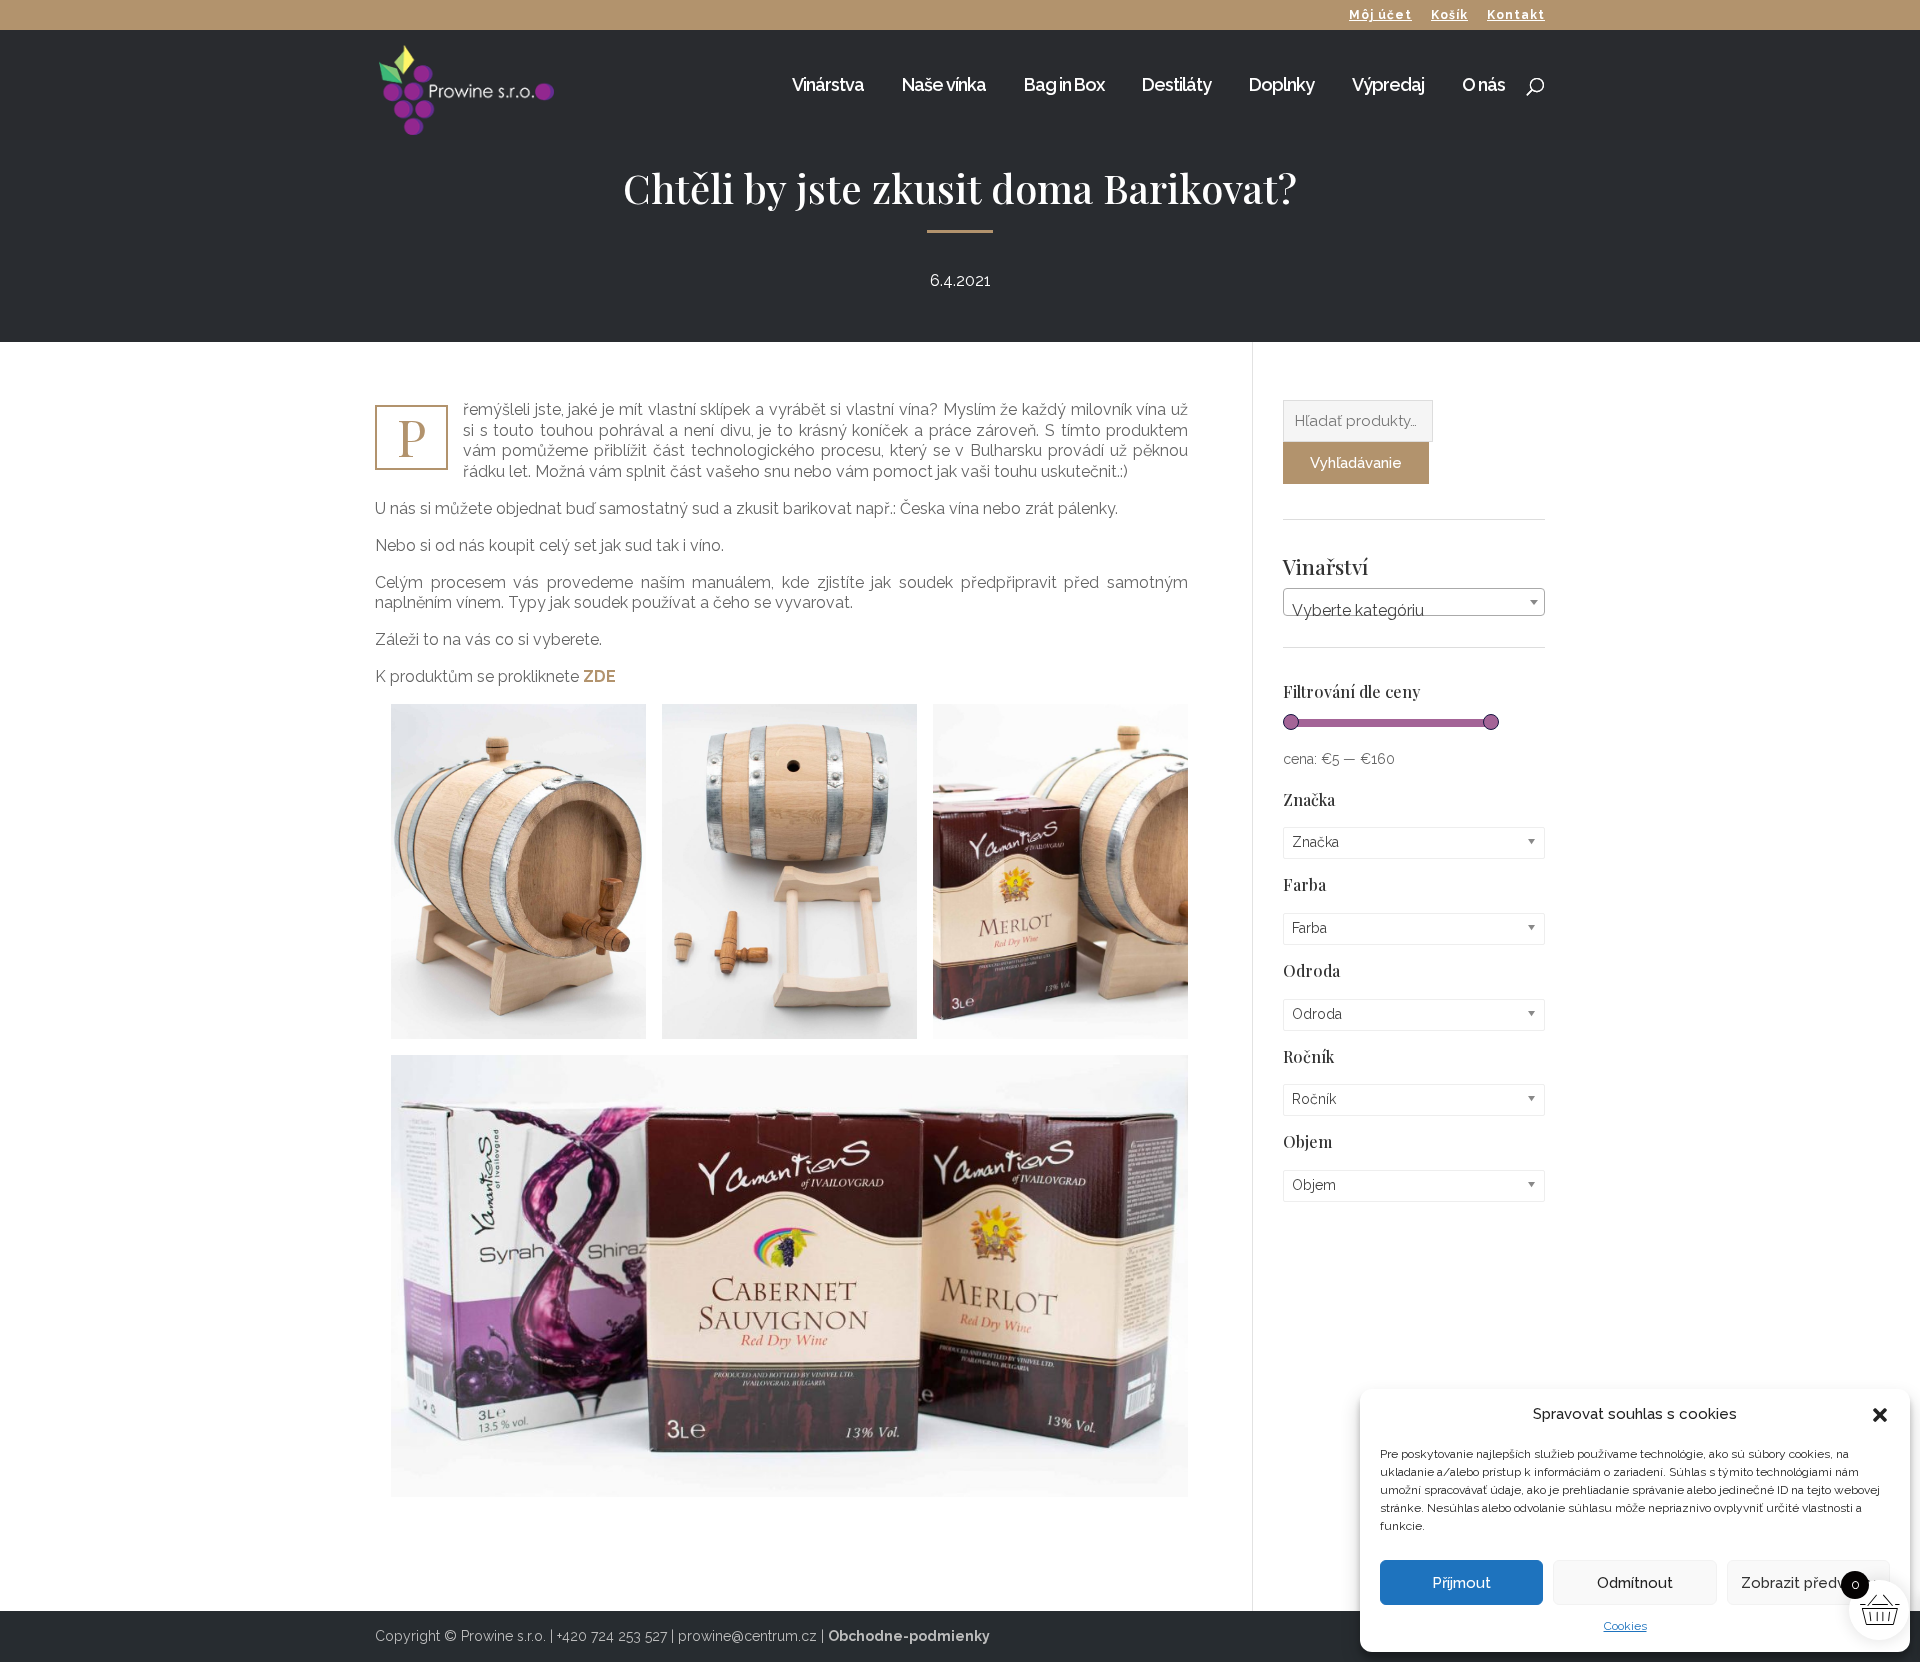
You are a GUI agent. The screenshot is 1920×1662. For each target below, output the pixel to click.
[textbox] (1414, 611)
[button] (1880, 1415)
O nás (1483, 86)
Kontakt (1516, 15)
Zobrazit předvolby (1808, 1583)
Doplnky (1281, 86)
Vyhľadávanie (1356, 463)
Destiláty (1176, 86)
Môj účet (1380, 15)
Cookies (1625, 1626)
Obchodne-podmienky (909, 1636)
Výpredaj (1388, 86)
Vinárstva (828, 86)
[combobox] (1414, 602)
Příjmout (1461, 1583)
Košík (1449, 15)
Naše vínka (944, 86)
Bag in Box (1064, 86)
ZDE (599, 676)
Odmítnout (1635, 1583)
